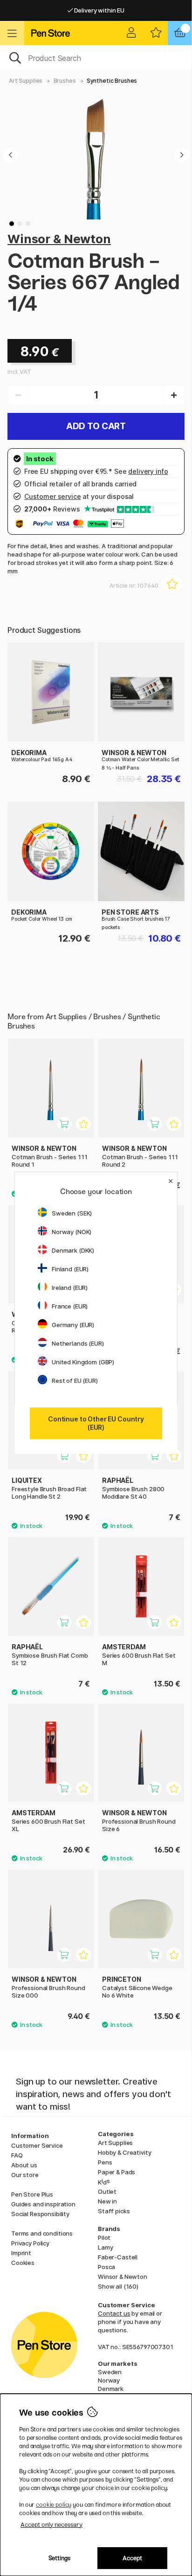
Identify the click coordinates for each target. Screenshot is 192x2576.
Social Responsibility (40, 2214)
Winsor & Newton (59, 239)
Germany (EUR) (73, 1325)
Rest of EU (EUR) (75, 1381)
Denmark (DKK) (73, 1250)
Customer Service (37, 2145)
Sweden (110, 2372)
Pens (105, 2162)
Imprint (21, 2253)
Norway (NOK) (72, 1232)
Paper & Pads (117, 2172)
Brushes (65, 81)
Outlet (107, 2191)
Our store (25, 2175)
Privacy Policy (30, 2243)
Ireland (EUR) (70, 1288)
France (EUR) (70, 1306)
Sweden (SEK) (72, 1213)
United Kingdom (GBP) (83, 1362)
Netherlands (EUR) (78, 1343)
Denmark (111, 2389)
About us (24, 2165)
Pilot (104, 2237)
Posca (106, 2267)
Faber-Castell (118, 2257)
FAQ (17, 2155)
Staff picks (114, 2211)
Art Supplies (26, 81)
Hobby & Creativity (124, 2152)
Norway (109, 2380)
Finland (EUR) (70, 1269)
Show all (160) (118, 2286)
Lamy (105, 2247)
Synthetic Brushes (112, 81)
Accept (132, 2558)
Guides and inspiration (43, 2204)
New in (107, 2201)
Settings (59, 2558)
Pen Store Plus (32, 2194)
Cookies (23, 2263)
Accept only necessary (51, 2525)
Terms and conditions (42, 2233)
